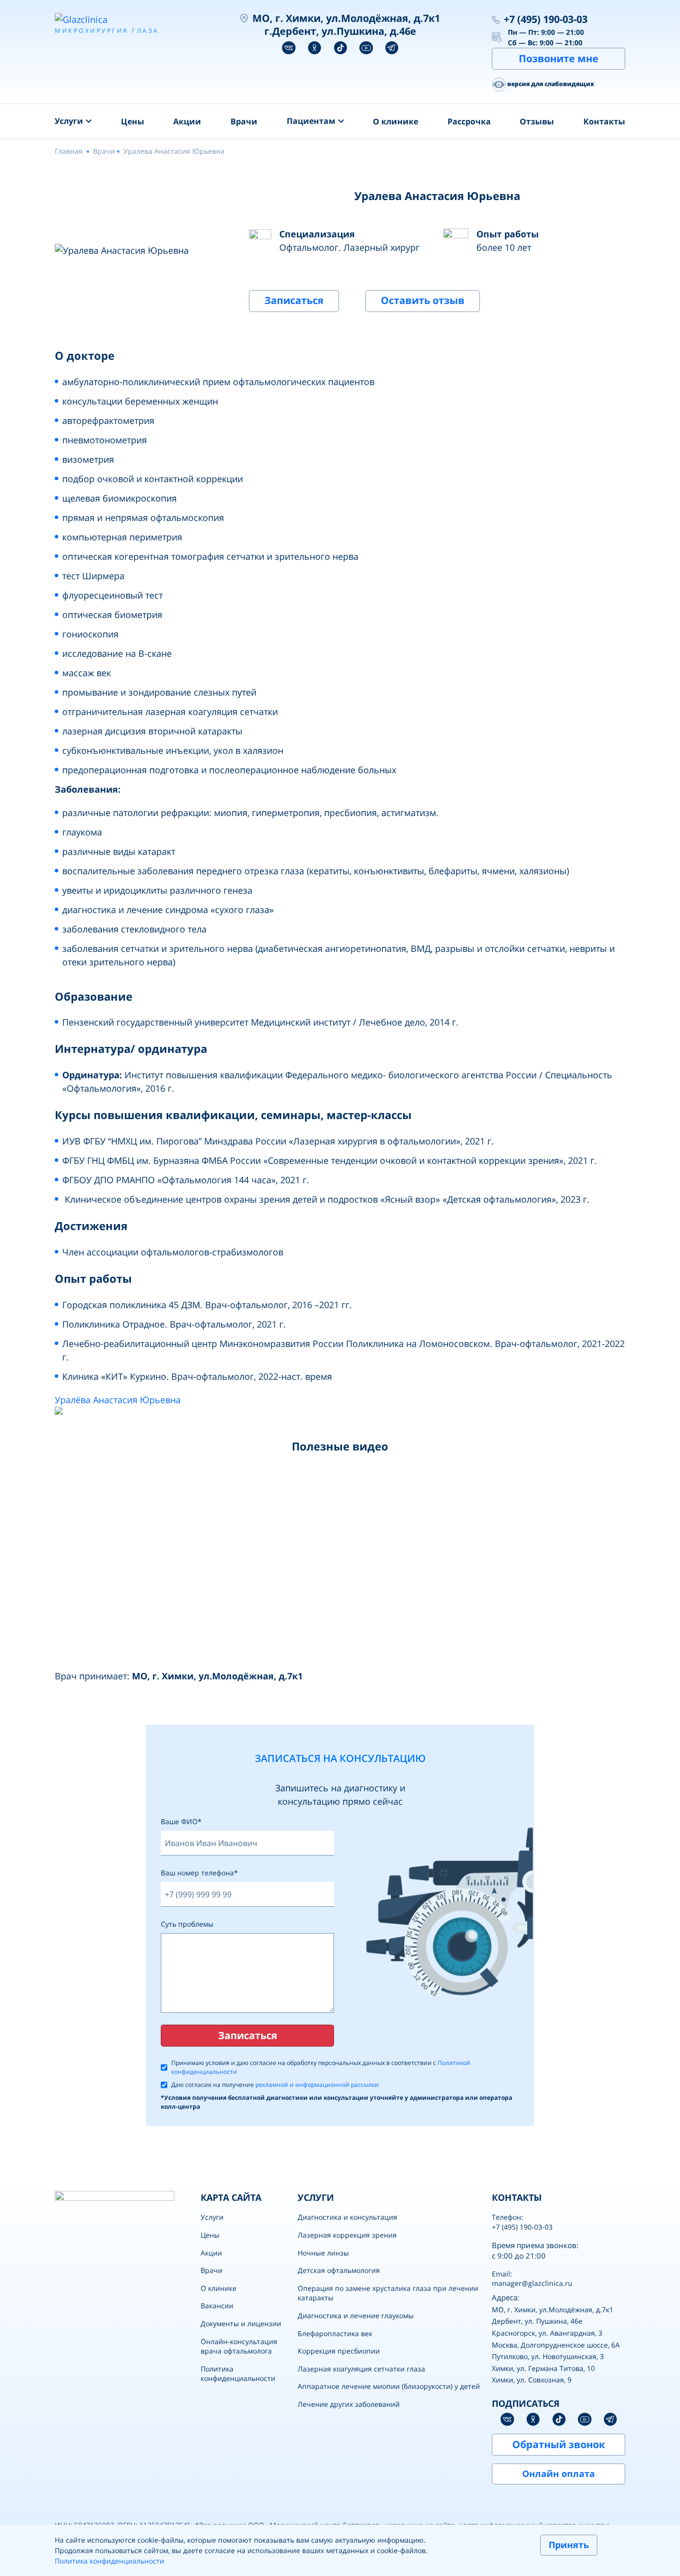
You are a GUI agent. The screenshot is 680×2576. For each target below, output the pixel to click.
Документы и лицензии (241, 2323)
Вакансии (217, 2306)
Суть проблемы (187, 1924)
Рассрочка (469, 121)
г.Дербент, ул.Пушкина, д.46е (340, 31)
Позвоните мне (559, 58)
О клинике (396, 121)
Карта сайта (231, 2197)
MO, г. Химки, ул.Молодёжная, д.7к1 (553, 2310)
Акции (187, 121)
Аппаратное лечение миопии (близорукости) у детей (389, 2386)
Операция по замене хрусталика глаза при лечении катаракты (388, 2293)
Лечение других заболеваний (349, 2404)
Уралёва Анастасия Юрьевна (118, 1400)
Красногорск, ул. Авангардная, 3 (547, 2333)
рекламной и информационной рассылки (317, 2085)
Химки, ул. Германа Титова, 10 (543, 2368)
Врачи (244, 121)
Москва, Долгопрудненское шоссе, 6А (556, 2345)
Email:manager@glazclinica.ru (532, 2279)
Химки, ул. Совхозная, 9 (532, 2380)
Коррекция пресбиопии (339, 2351)
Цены (133, 121)
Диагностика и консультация (347, 2217)
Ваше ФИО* (181, 1821)
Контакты (604, 121)
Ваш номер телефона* (199, 1873)
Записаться (294, 300)
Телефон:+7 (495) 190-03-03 (522, 2222)
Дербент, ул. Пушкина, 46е (537, 2321)
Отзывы (537, 121)
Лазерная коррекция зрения (347, 2235)
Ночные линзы (323, 2253)
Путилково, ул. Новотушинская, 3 (548, 2356)
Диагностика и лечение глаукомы (356, 2316)
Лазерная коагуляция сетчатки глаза (361, 2369)
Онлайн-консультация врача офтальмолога (239, 2346)
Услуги (212, 2217)
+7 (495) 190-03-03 (546, 19)
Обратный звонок (559, 2444)
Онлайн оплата (559, 2473)
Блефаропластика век (335, 2333)
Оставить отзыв (423, 300)
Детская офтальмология (339, 2270)
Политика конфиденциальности (238, 2374)
